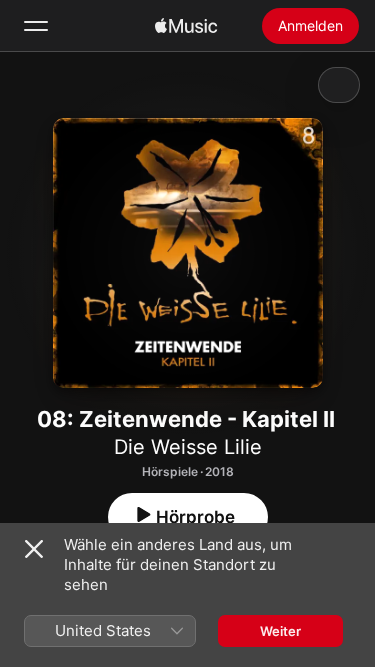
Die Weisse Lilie (188, 447)
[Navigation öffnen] (36, 26)
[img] (186, 26)
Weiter (280, 631)
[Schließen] (34, 549)
